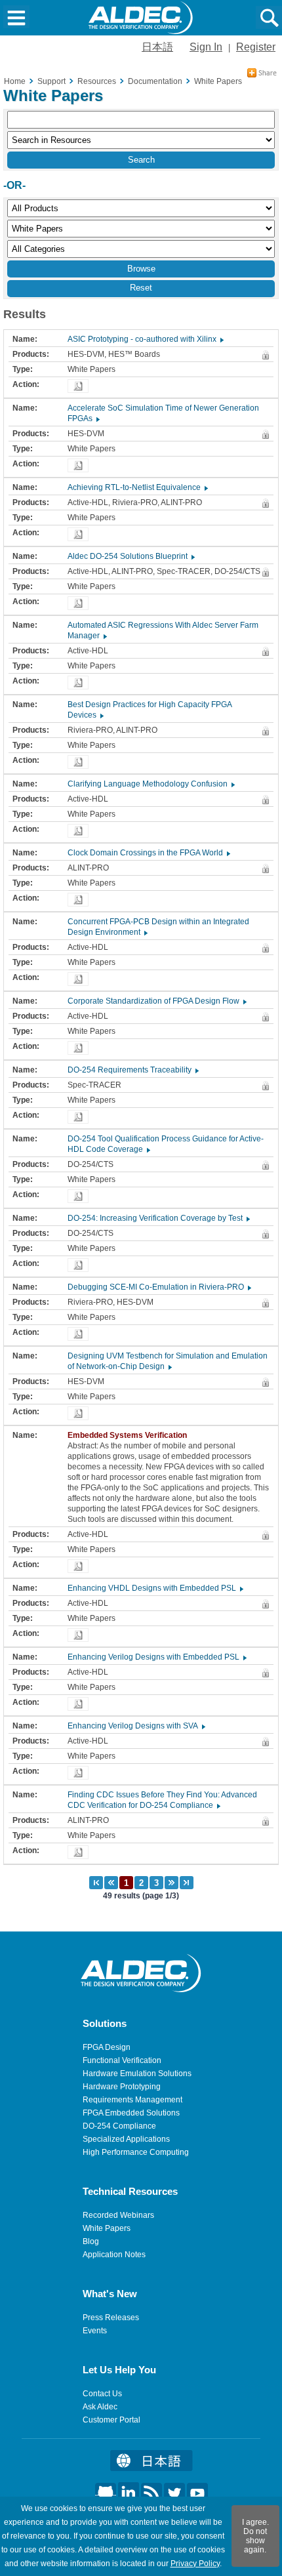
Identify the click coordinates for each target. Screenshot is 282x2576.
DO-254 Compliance (119, 2126)
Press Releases (111, 2318)
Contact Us (102, 2394)
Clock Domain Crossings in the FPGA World (148, 853)
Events (95, 2331)
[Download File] (78, 386)
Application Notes (114, 2255)
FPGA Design (107, 2047)
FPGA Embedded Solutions (131, 2113)
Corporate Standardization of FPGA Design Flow (156, 1001)
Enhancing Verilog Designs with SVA (136, 1726)
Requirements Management (132, 2100)
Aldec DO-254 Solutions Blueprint (131, 556)
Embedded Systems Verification (130, 1435)
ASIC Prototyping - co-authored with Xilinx (145, 339)
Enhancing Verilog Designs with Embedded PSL (156, 1657)
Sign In (206, 47)
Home (15, 81)
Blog (91, 2241)
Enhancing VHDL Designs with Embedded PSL (155, 1588)
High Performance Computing (136, 2152)
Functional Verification (122, 2060)
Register (256, 47)
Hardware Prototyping (122, 2087)
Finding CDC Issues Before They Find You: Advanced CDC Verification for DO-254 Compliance (162, 1800)
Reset (141, 288)
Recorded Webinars (118, 2215)
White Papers (107, 2228)
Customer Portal (111, 2420)
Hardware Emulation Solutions (137, 2074)
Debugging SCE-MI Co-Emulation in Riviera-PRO (159, 1287)
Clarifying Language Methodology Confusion (151, 784)
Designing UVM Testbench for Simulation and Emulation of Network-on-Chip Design (168, 1361)
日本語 (157, 47)
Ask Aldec (100, 2407)
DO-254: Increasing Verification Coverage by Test (158, 1218)
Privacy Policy (195, 2564)
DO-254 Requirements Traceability (132, 1070)
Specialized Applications (126, 2139)
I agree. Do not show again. (255, 2536)
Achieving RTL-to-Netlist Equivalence (137, 487)
